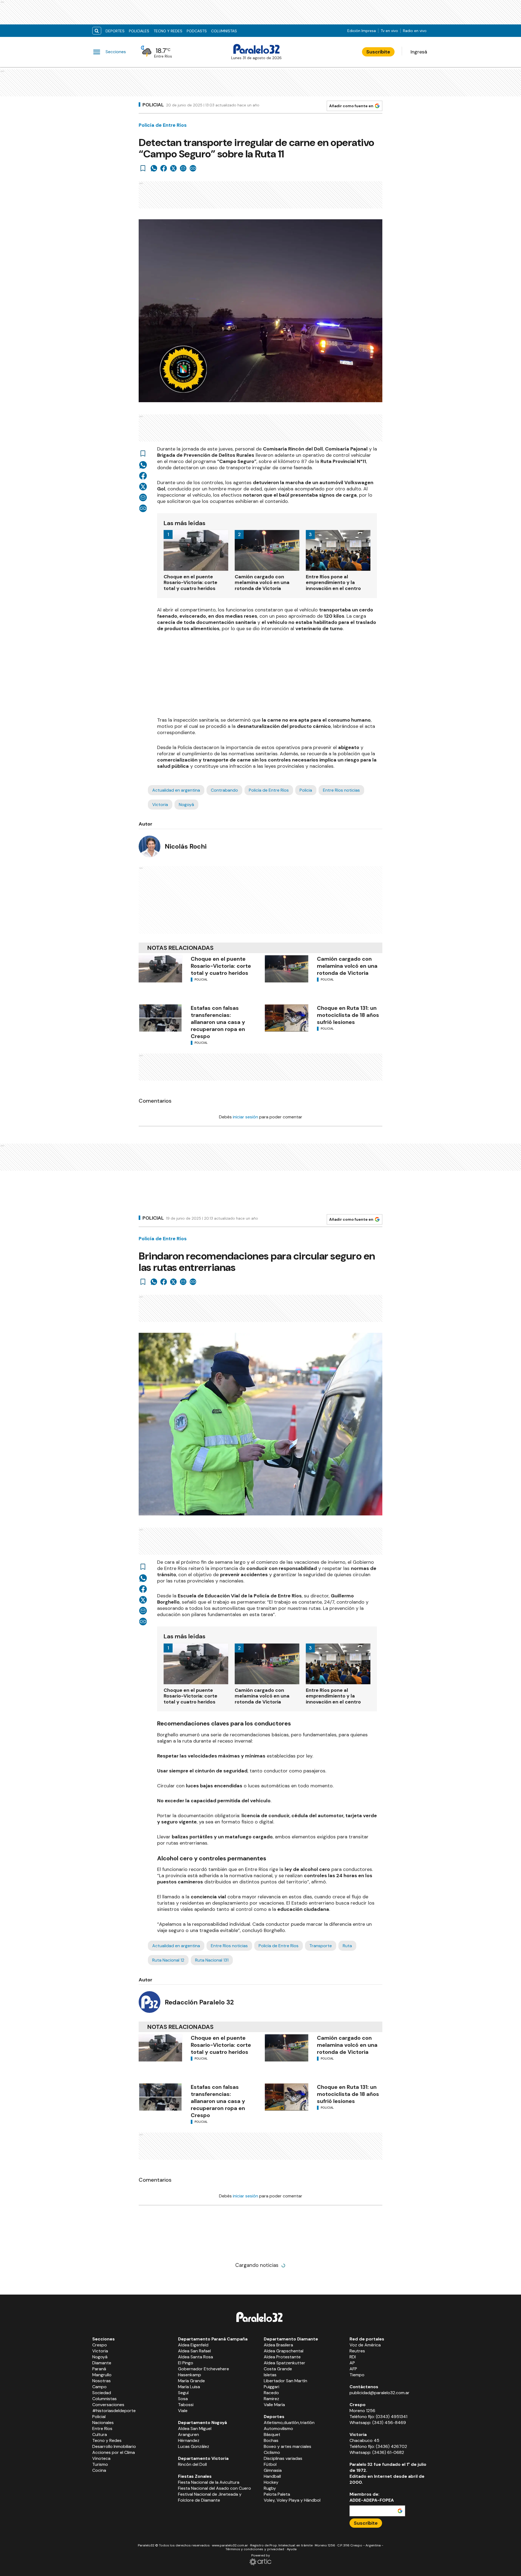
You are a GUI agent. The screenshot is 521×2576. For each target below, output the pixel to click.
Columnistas (224, 31)
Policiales (139, 31)
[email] (183, 168)
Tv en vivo (389, 31)
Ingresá (419, 52)
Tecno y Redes (168, 31)
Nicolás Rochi (186, 846)
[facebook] (164, 168)
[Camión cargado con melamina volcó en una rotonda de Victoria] (287, 969)
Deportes (115, 31)
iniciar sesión (245, 1117)
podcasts (197, 31)
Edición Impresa (362, 31)
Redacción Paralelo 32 (199, 2002)
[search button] (97, 31)
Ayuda (292, 2549)
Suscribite (378, 52)
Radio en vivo (415, 31)
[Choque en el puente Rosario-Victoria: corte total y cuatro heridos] (160, 969)
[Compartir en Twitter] (173, 168)
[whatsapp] (154, 168)
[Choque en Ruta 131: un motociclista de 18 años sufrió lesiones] (287, 1018)
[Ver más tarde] (143, 168)
